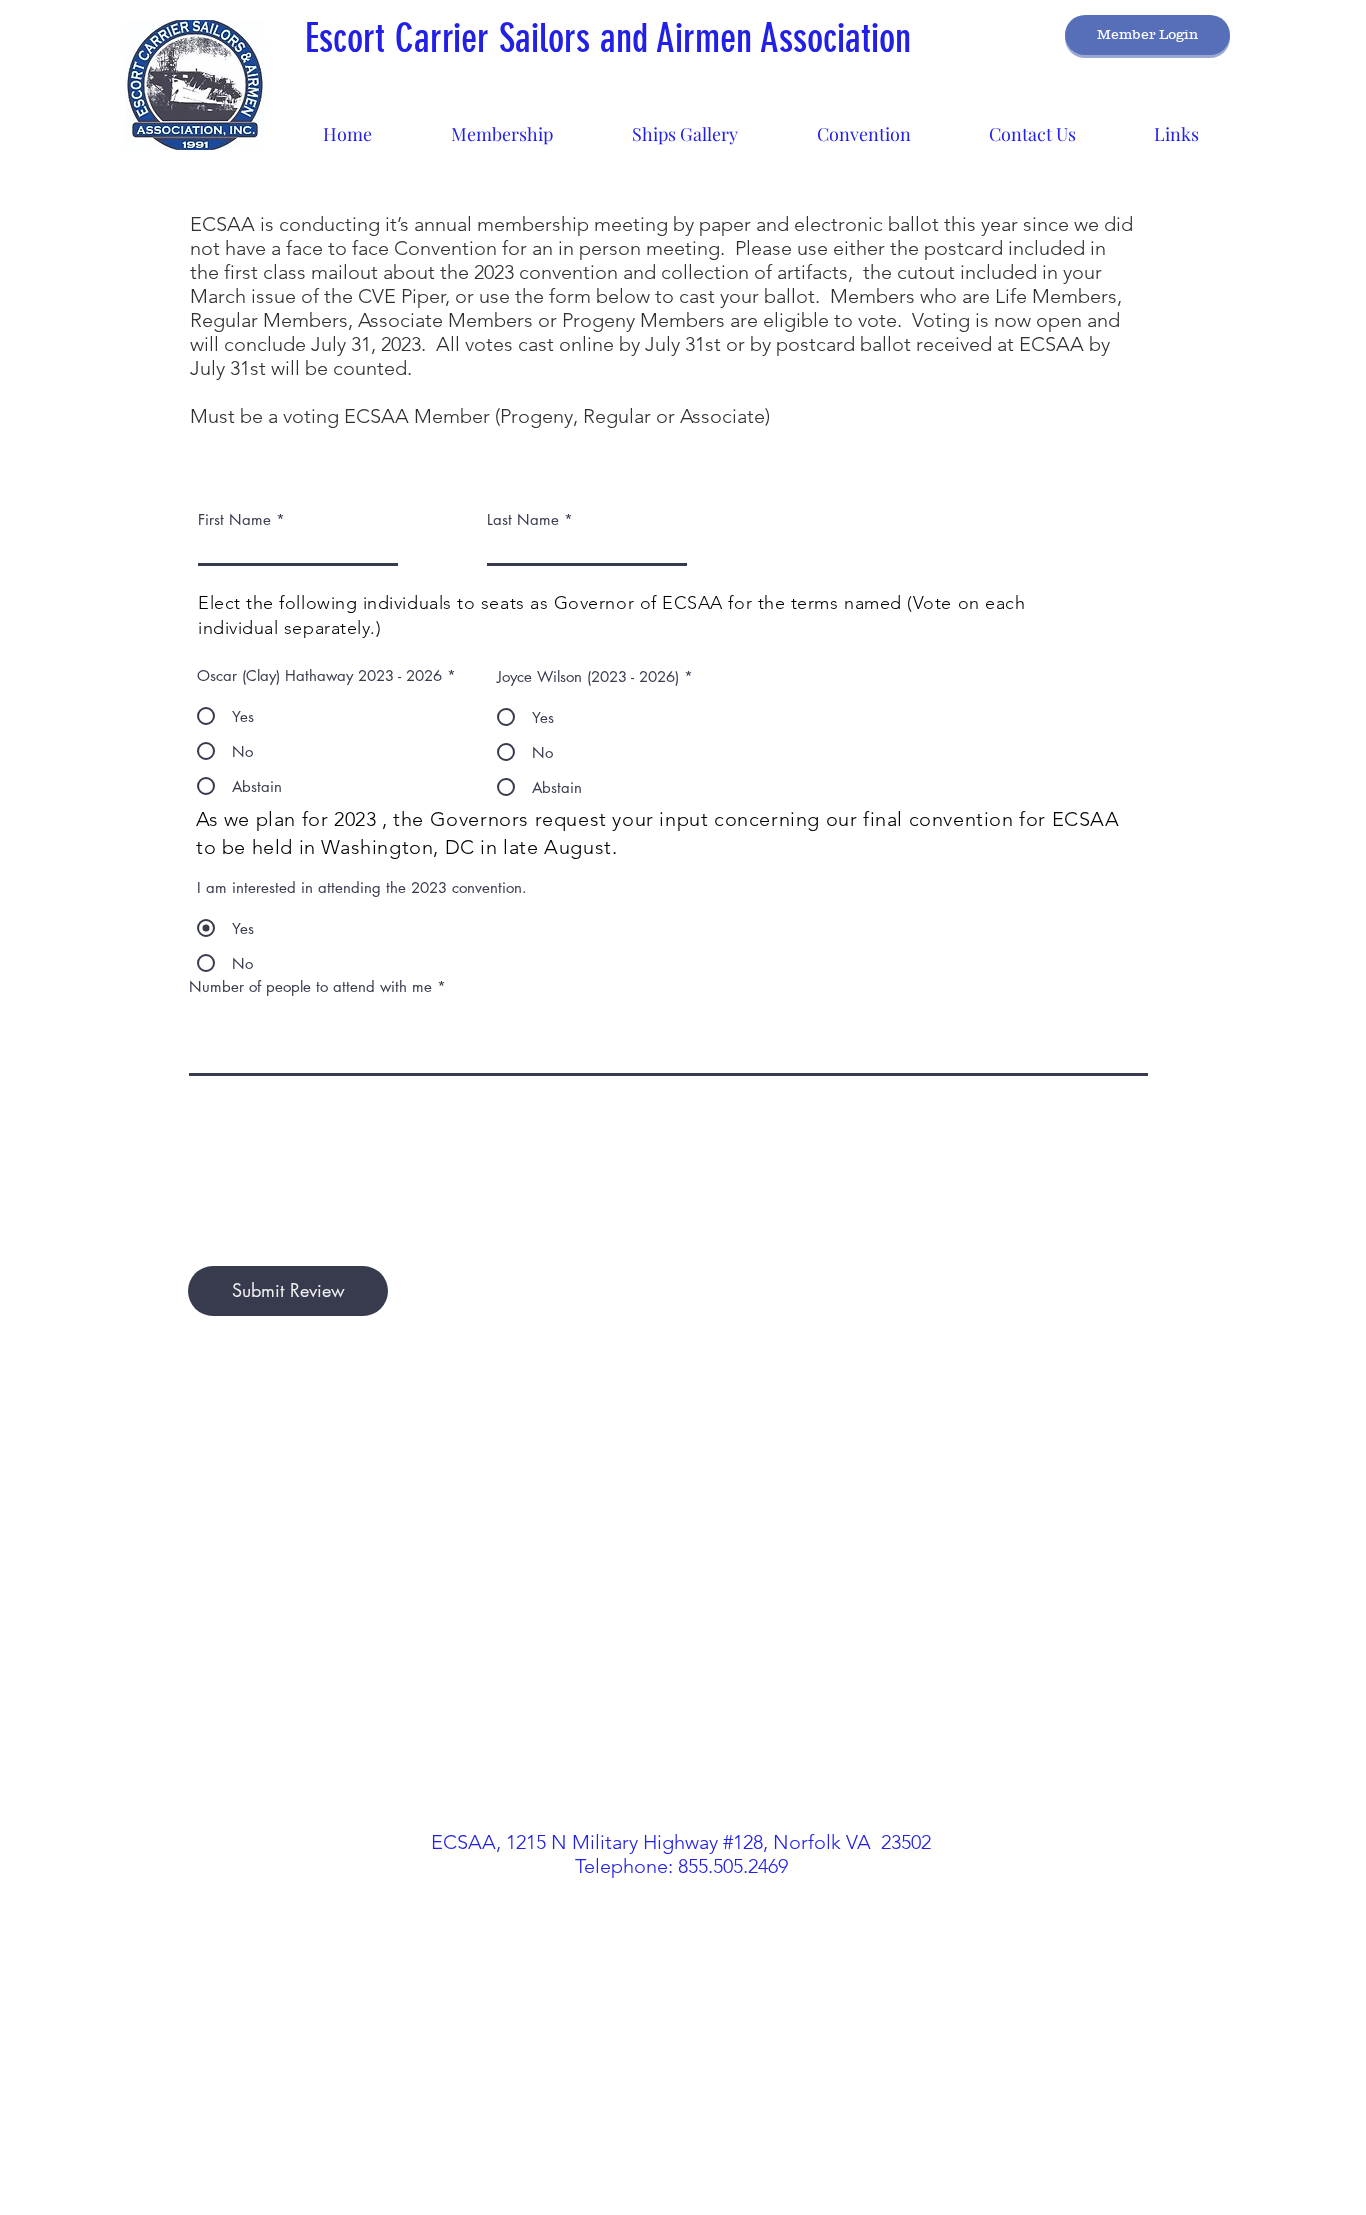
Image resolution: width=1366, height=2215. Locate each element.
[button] (684, 125)
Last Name (523, 519)
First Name (234, 519)
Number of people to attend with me (310, 986)
